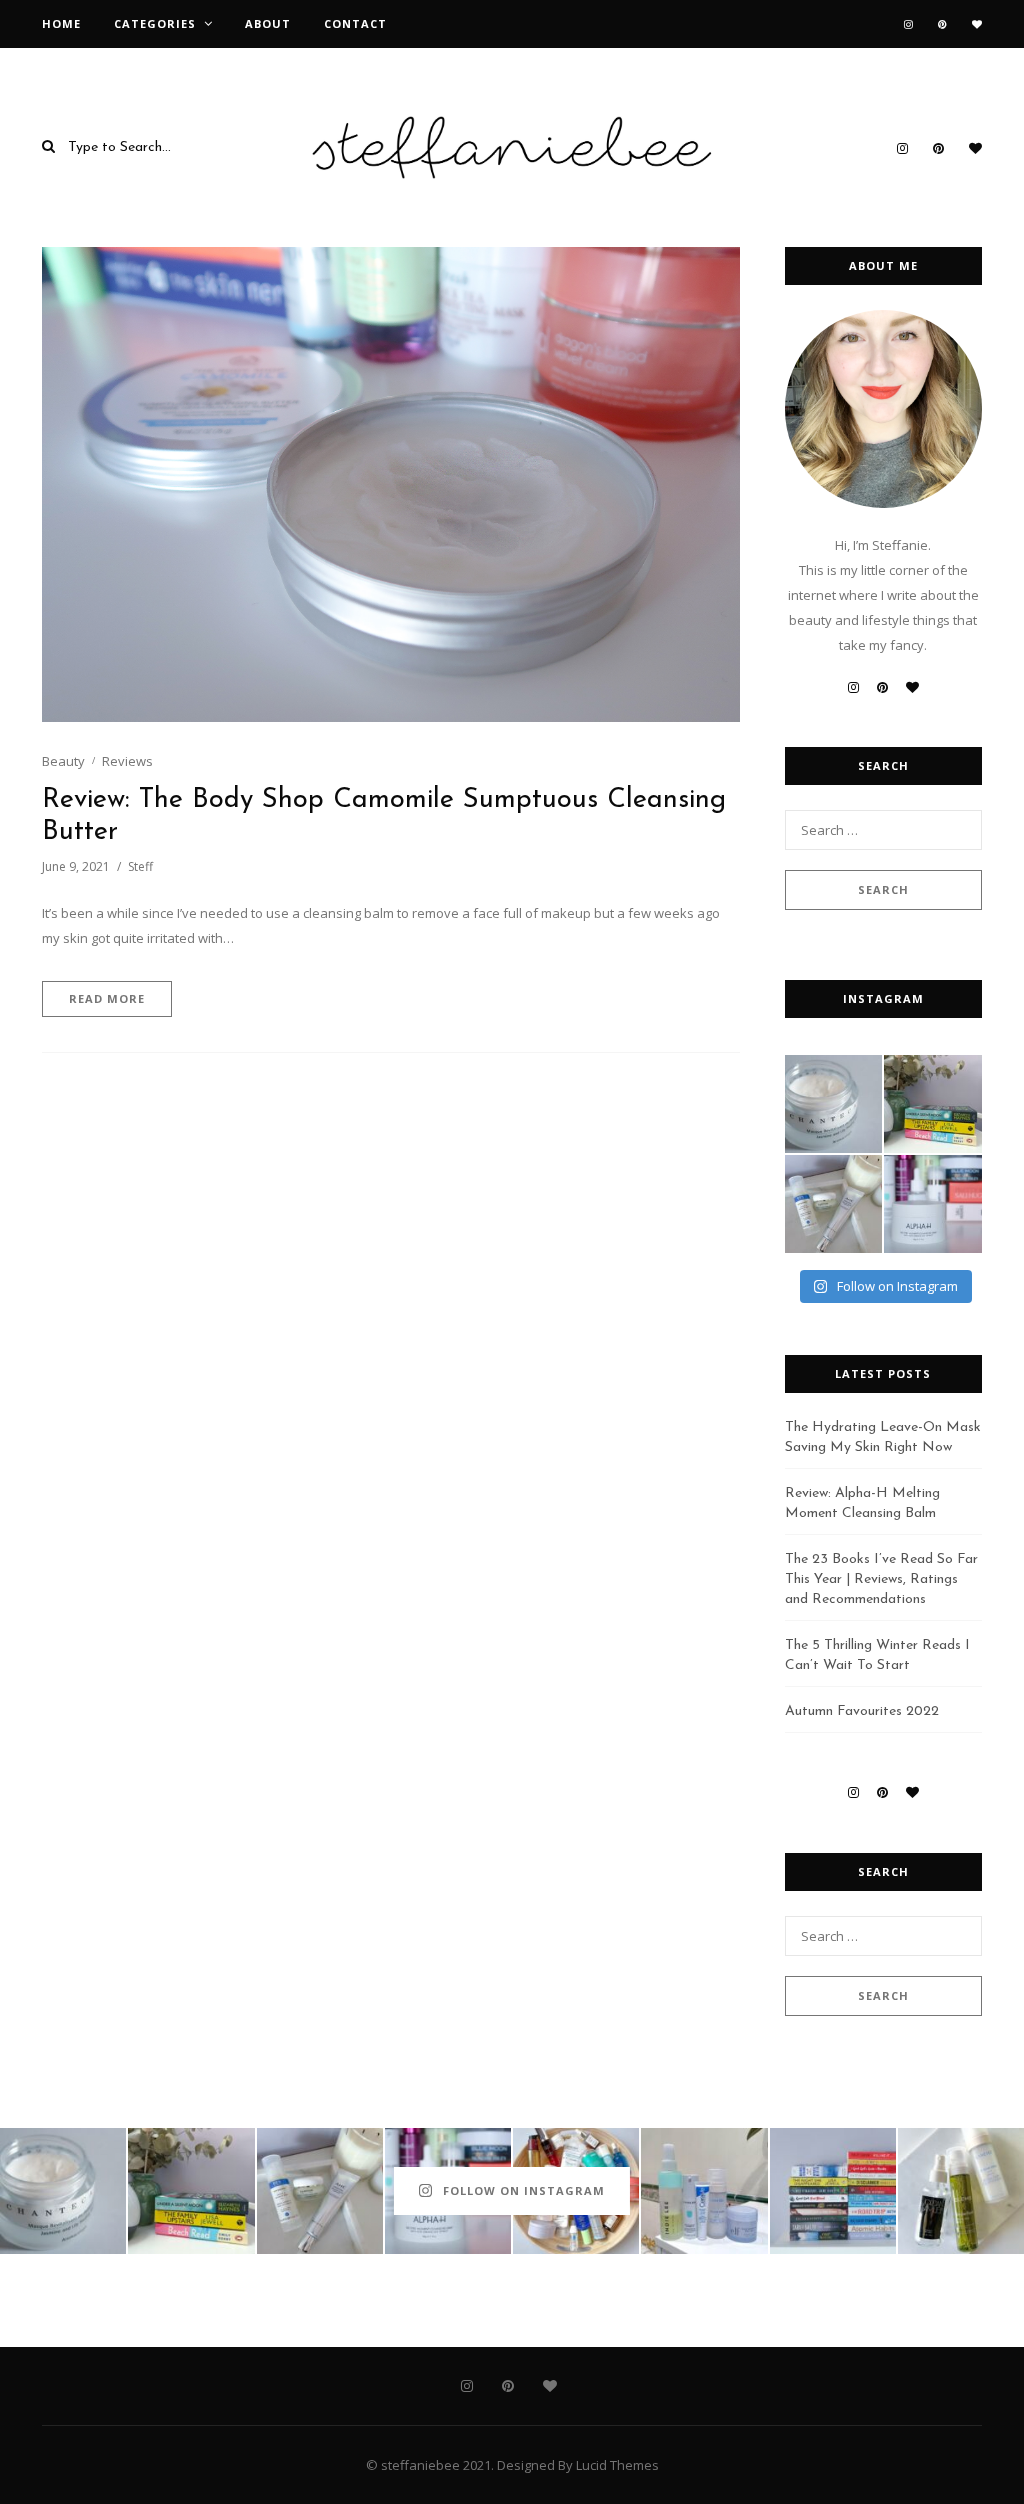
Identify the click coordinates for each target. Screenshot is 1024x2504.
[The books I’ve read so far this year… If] (833, 2191)
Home (61, 23)
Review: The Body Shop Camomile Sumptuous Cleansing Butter (384, 816)
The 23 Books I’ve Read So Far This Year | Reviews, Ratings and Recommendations (881, 1579)
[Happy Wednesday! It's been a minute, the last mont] (704, 2191)
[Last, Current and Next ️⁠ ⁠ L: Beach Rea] (933, 1104)
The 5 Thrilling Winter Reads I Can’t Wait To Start (877, 1655)
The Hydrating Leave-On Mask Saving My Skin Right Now (883, 1437)
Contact (355, 23)
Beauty (63, 761)
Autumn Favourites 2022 (862, 1711)
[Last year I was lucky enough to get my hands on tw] (834, 1204)
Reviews (127, 761)
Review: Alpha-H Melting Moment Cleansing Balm (862, 1503)
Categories (155, 23)
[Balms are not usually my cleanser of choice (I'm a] (933, 1204)
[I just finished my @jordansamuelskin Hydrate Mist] (961, 2191)
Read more (107, 998)
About (268, 23)
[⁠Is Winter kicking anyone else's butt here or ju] (834, 1104)
